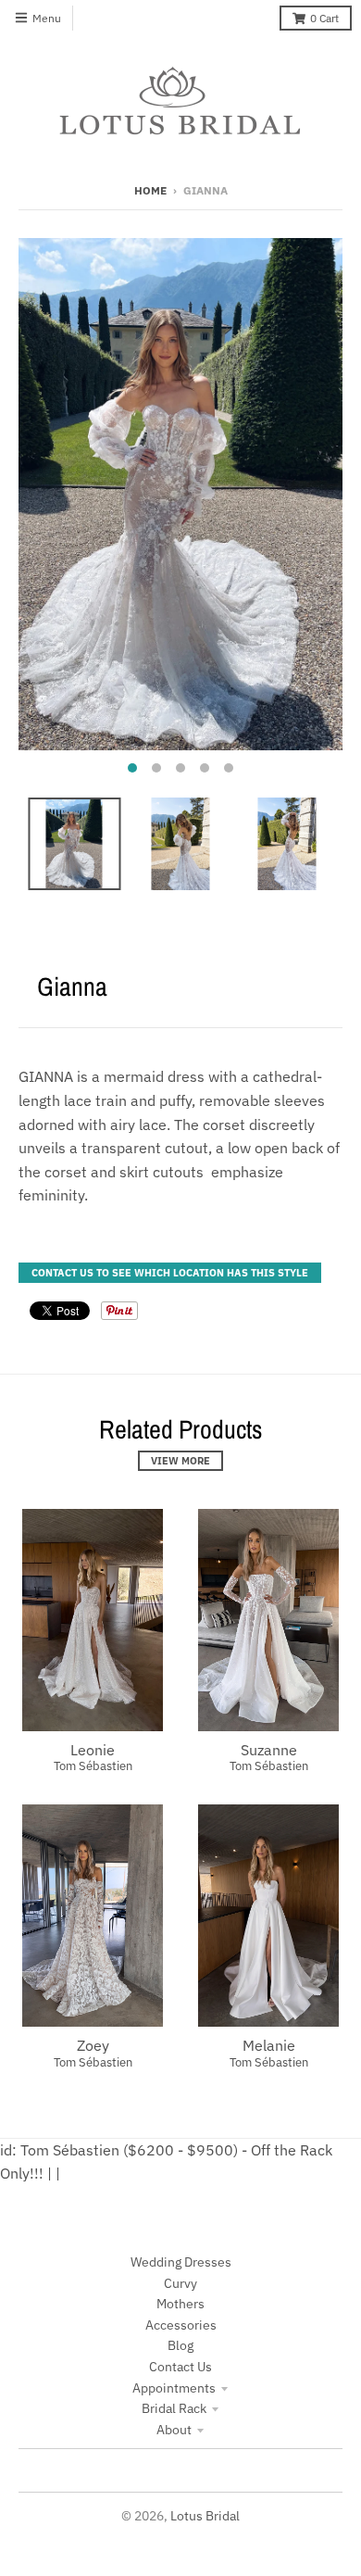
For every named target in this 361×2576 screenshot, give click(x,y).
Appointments (174, 2388)
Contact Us (180, 2367)
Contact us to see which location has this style (170, 1273)
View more (180, 1461)
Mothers (180, 2304)
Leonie (93, 1750)
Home (150, 190)
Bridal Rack (174, 2408)
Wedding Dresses (181, 2262)
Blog (180, 2345)
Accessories (181, 2325)
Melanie (269, 2045)
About (174, 2430)
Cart (324, 18)
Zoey (93, 2045)
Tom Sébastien (93, 1766)
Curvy (180, 2283)
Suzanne (269, 1750)
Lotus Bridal (205, 2516)
